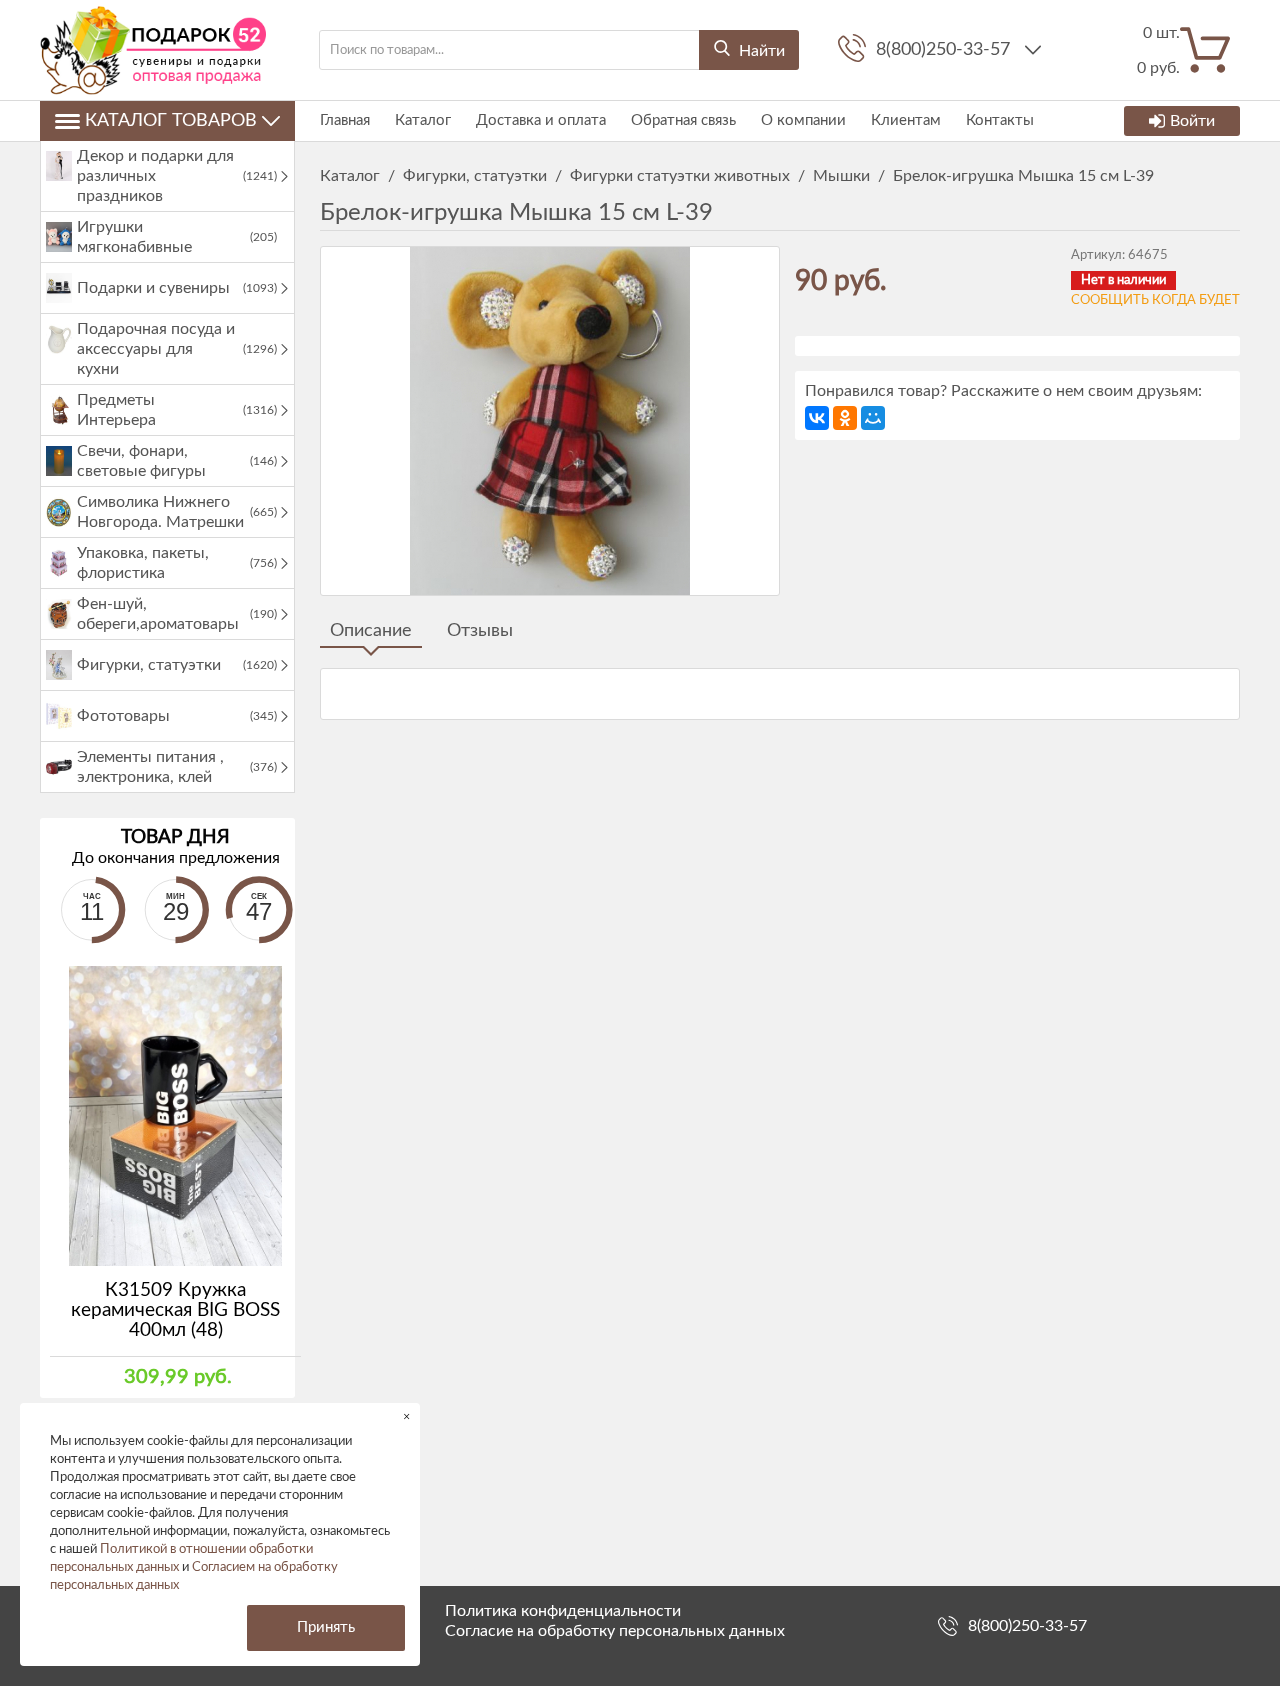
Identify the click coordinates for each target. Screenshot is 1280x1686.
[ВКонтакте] (817, 418)
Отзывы (480, 631)
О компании (803, 120)
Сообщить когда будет (1155, 300)
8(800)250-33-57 (945, 50)
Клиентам (906, 120)
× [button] (406, 1416)
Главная (345, 120)
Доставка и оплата (541, 120)
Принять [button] (326, 1627)
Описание (371, 631)
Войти (1192, 121)
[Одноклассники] (845, 418)
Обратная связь (683, 120)
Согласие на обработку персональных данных (615, 1631)
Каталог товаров (171, 121)
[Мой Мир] (873, 418)
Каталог (423, 120)
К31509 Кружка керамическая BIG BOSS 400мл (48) (175, 1310)
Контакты (1000, 120)
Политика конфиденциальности (563, 1611)
